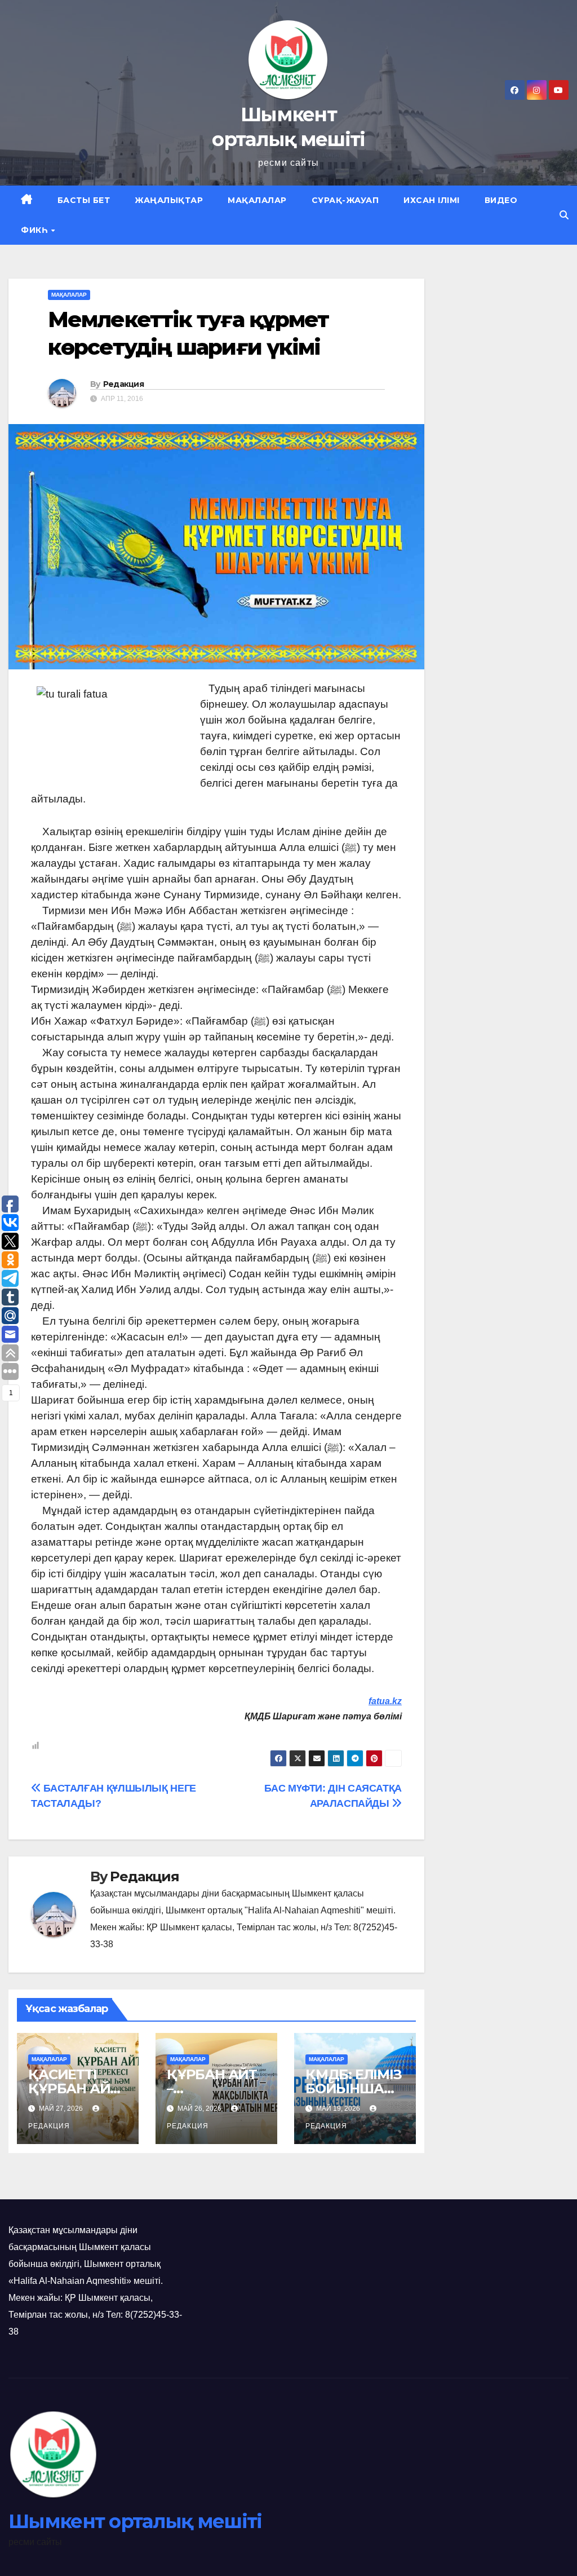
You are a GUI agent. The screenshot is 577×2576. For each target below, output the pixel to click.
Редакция (123, 384)
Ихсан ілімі (432, 200)
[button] (564, 215)
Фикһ (35, 230)
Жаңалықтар (169, 200)
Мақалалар (257, 200)
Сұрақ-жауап (345, 200)
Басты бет (84, 200)
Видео (501, 200)
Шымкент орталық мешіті (135, 2521)
